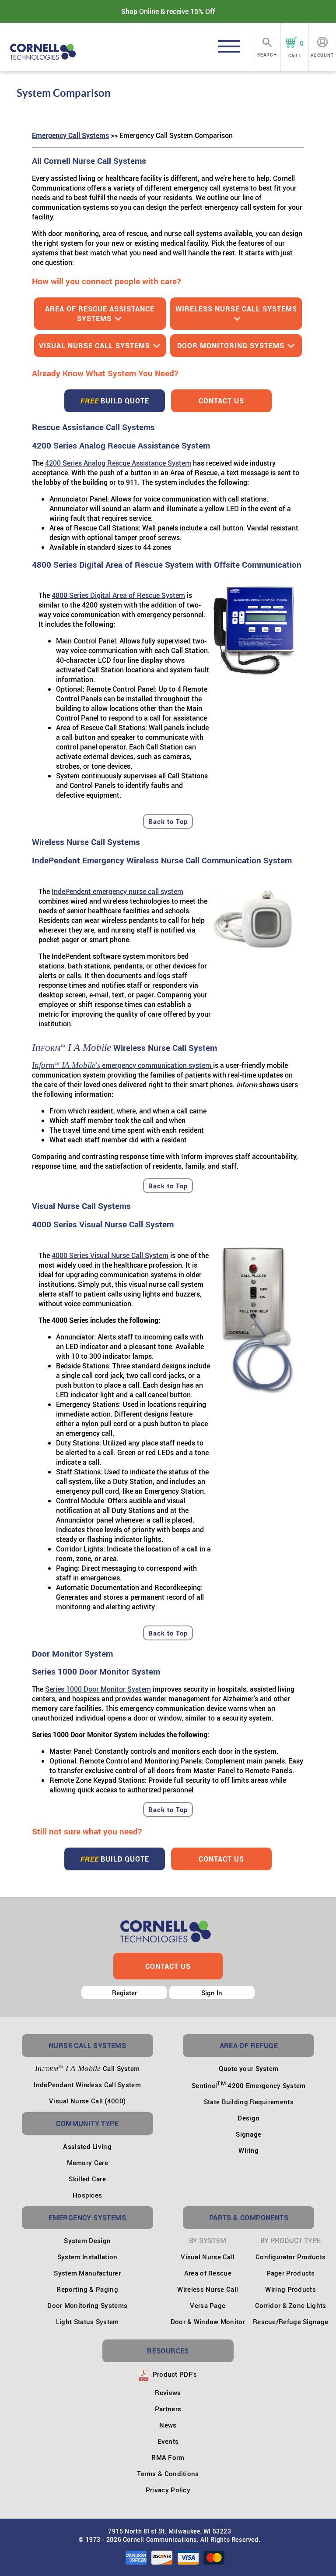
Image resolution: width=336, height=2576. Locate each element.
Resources (168, 2351)
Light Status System (87, 2322)
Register (124, 1993)
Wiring (248, 2150)
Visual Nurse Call (208, 2257)
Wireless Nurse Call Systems (236, 309)
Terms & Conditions (168, 2474)
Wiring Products (290, 2289)
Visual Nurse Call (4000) (87, 2101)
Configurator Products (290, 2257)
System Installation (87, 2257)
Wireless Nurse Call (208, 2289)
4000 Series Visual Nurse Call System (110, 1255)
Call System (87, 2068)
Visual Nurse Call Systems (94, 346)
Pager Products (291, 2273)
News (168, 2425)
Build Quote (115, 401)
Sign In (212, 1993)
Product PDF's (174, 2374)
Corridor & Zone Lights (291, 2305)
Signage (248, 2134)
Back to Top (168, 821)
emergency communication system (122, 1065)
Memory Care (87, 2163)
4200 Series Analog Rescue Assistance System (118, 463)
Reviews (168, 2392)
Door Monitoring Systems (231, 346)
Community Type (87, 2124)
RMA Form (168, 2457)
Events (168, 2441)
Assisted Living (87, 2146)
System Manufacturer (87, 2273)
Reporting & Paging (87, 2289)
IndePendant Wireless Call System (87, 2085)
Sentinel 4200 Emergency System (249, 2085)
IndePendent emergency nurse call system (117, 891)
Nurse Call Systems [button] (87, 2046)
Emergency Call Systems (70, 135)
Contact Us (221, 401)
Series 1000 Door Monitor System (98, 1689)
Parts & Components (249, 2218)
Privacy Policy (168, 2490)
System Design (87, 2240)
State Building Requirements (249, 2102)
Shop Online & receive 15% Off (168, 11)
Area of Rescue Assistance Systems (100, 314)
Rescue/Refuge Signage (290, 2322)
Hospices (87, 2195)
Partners (168, 2409)
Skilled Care (87, 2179)
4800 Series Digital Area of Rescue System (118, 595)
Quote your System (248, 2068)
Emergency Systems (87, 2218)
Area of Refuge (249, 2046)
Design (248, 2118)
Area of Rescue (208, 2273)
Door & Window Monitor (208, 2322)
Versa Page (208, 2305)
